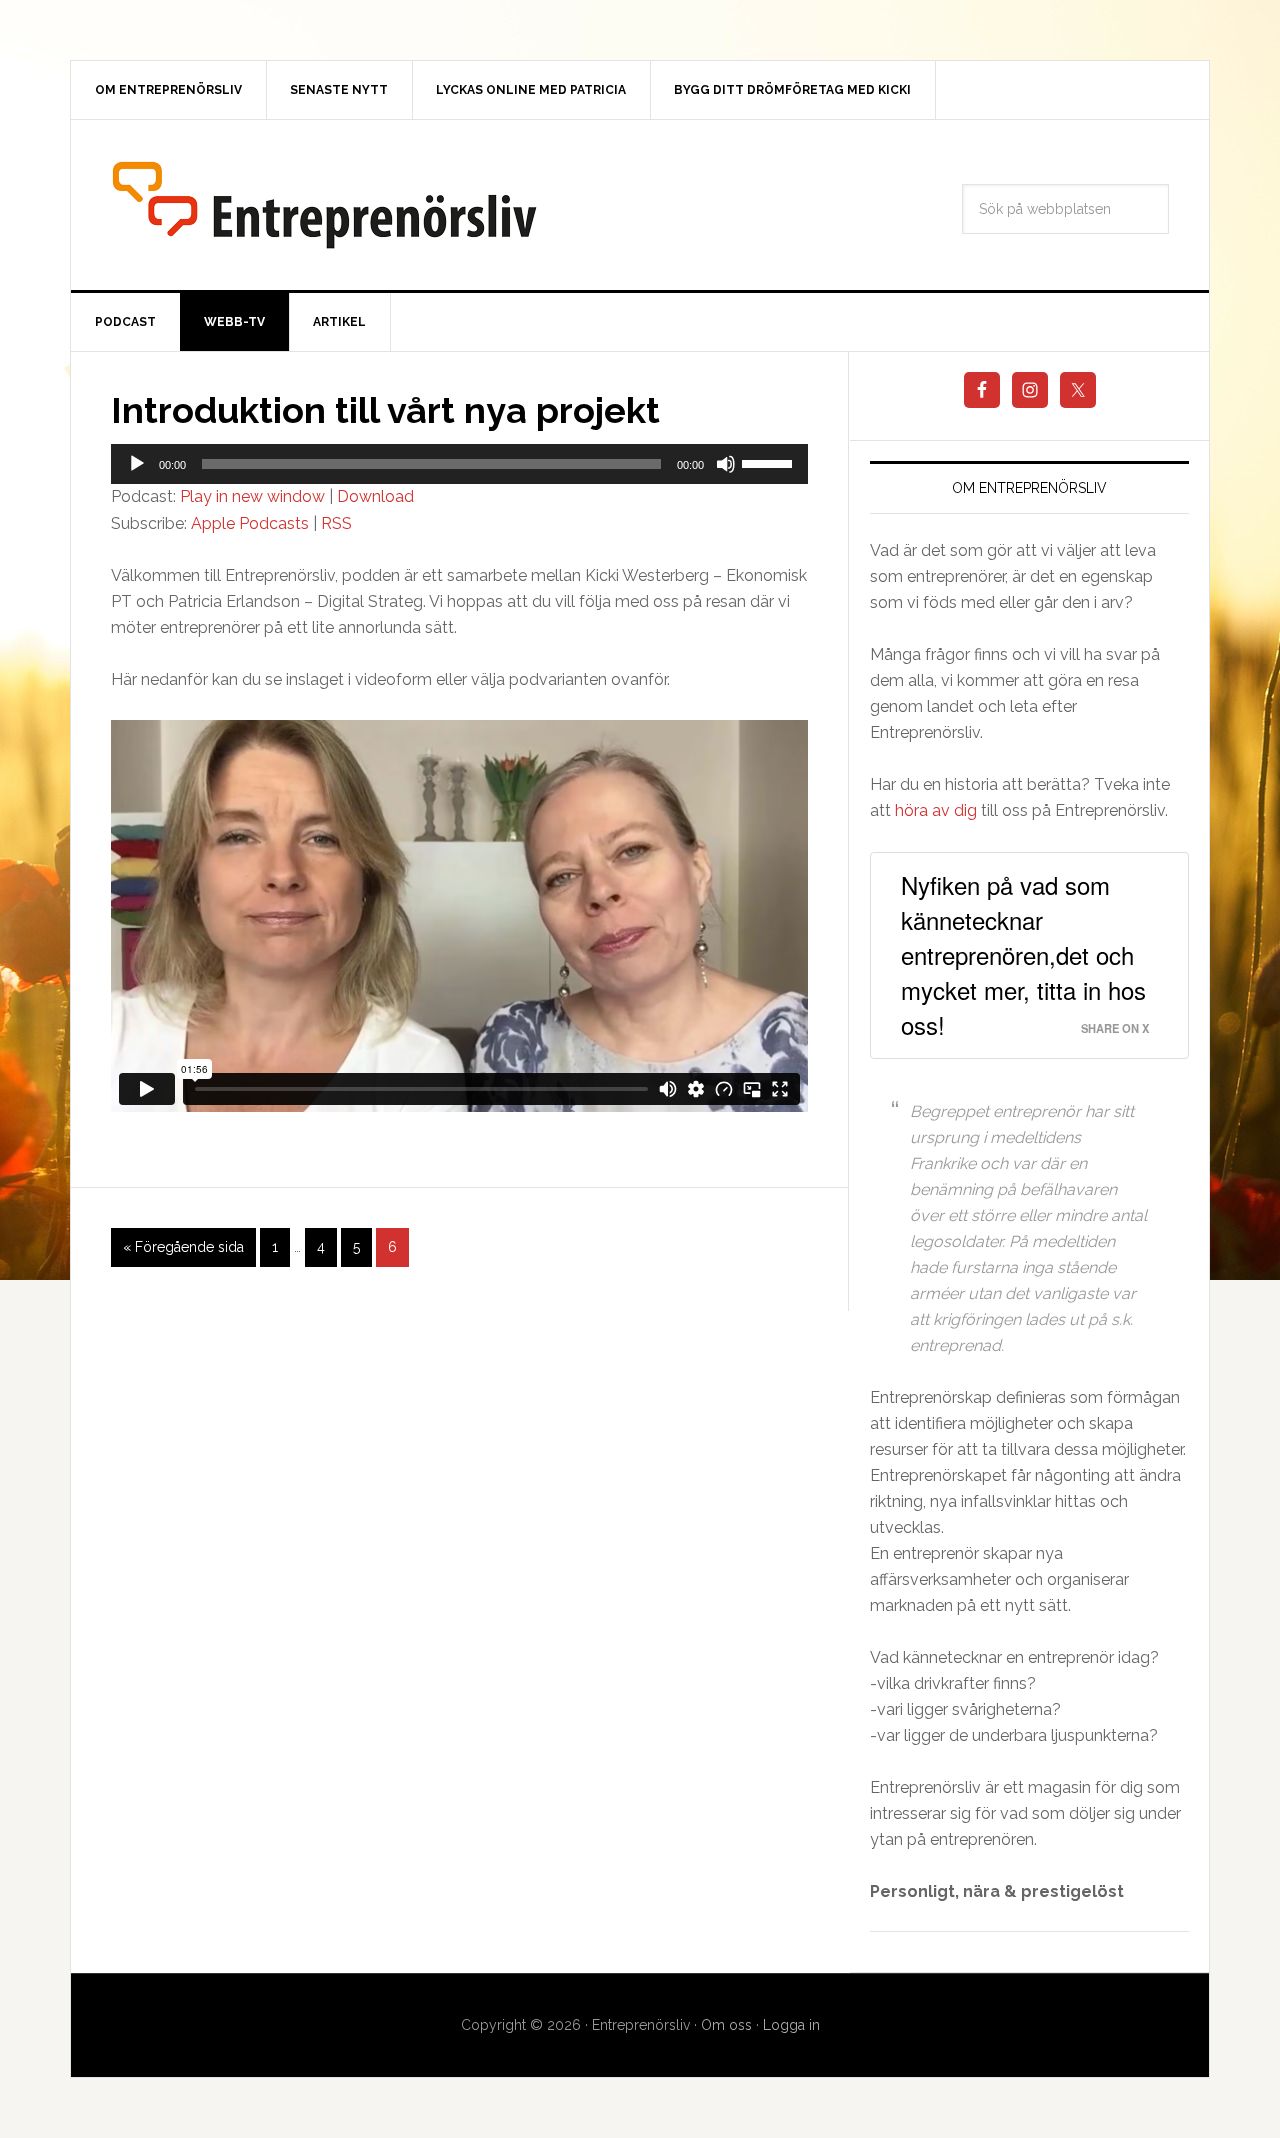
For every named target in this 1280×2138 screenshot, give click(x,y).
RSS (336, 523)
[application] (459, 464)
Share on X (1115, 1028)
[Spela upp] (137, 464)
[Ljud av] (726, 464)
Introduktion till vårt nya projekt (385, 410)
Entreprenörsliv (324, 205)
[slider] (770, 462)
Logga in (791, 2025)
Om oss (726, 2025)
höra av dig (936, 810)
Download (375, 496)
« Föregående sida (183, 1247)
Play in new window (252, 496)
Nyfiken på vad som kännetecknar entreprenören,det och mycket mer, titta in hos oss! (1023, 954)
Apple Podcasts (250, 523)
